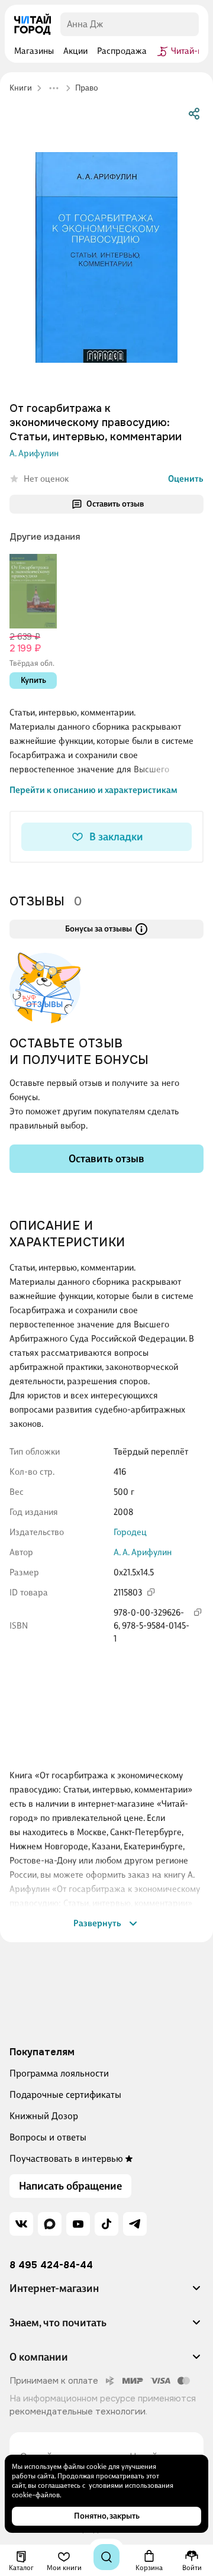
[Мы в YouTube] (78, 2224)
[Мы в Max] (50, 2224)
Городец (130, 1532)
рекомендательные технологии (78, 2411)
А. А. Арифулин (143, 1552)
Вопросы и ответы (48, 2137)
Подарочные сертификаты (65, 2095)
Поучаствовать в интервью (66, 2159)
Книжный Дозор (44, 2116)
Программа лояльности (59, 2073)
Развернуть (97, 1923)
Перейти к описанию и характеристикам (93, 790)
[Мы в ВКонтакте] (21, 2224)
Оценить (186, 479)
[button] (106, 2293)
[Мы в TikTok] (106, 2224)
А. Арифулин (34, 453)
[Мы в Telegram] (135, 2224)
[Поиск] (106, 2557)
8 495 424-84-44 (51, 2265)
